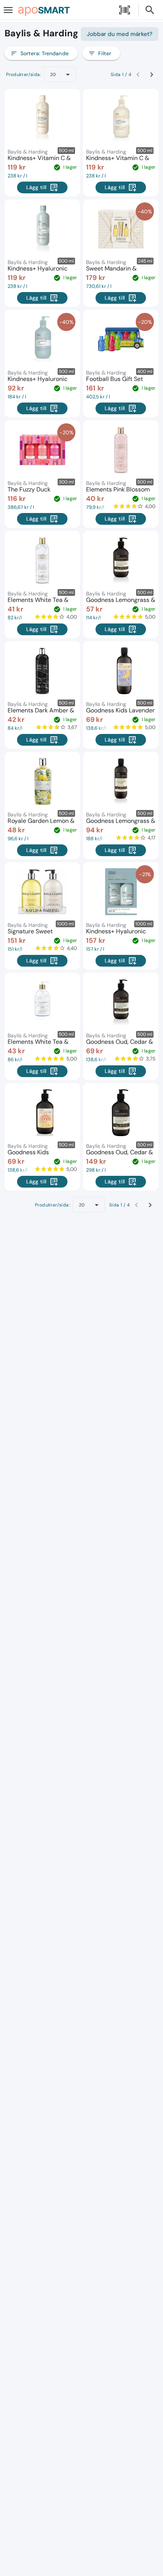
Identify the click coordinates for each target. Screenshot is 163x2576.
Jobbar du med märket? (120, 34)
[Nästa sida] (152, 75)
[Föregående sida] (138, 75)
